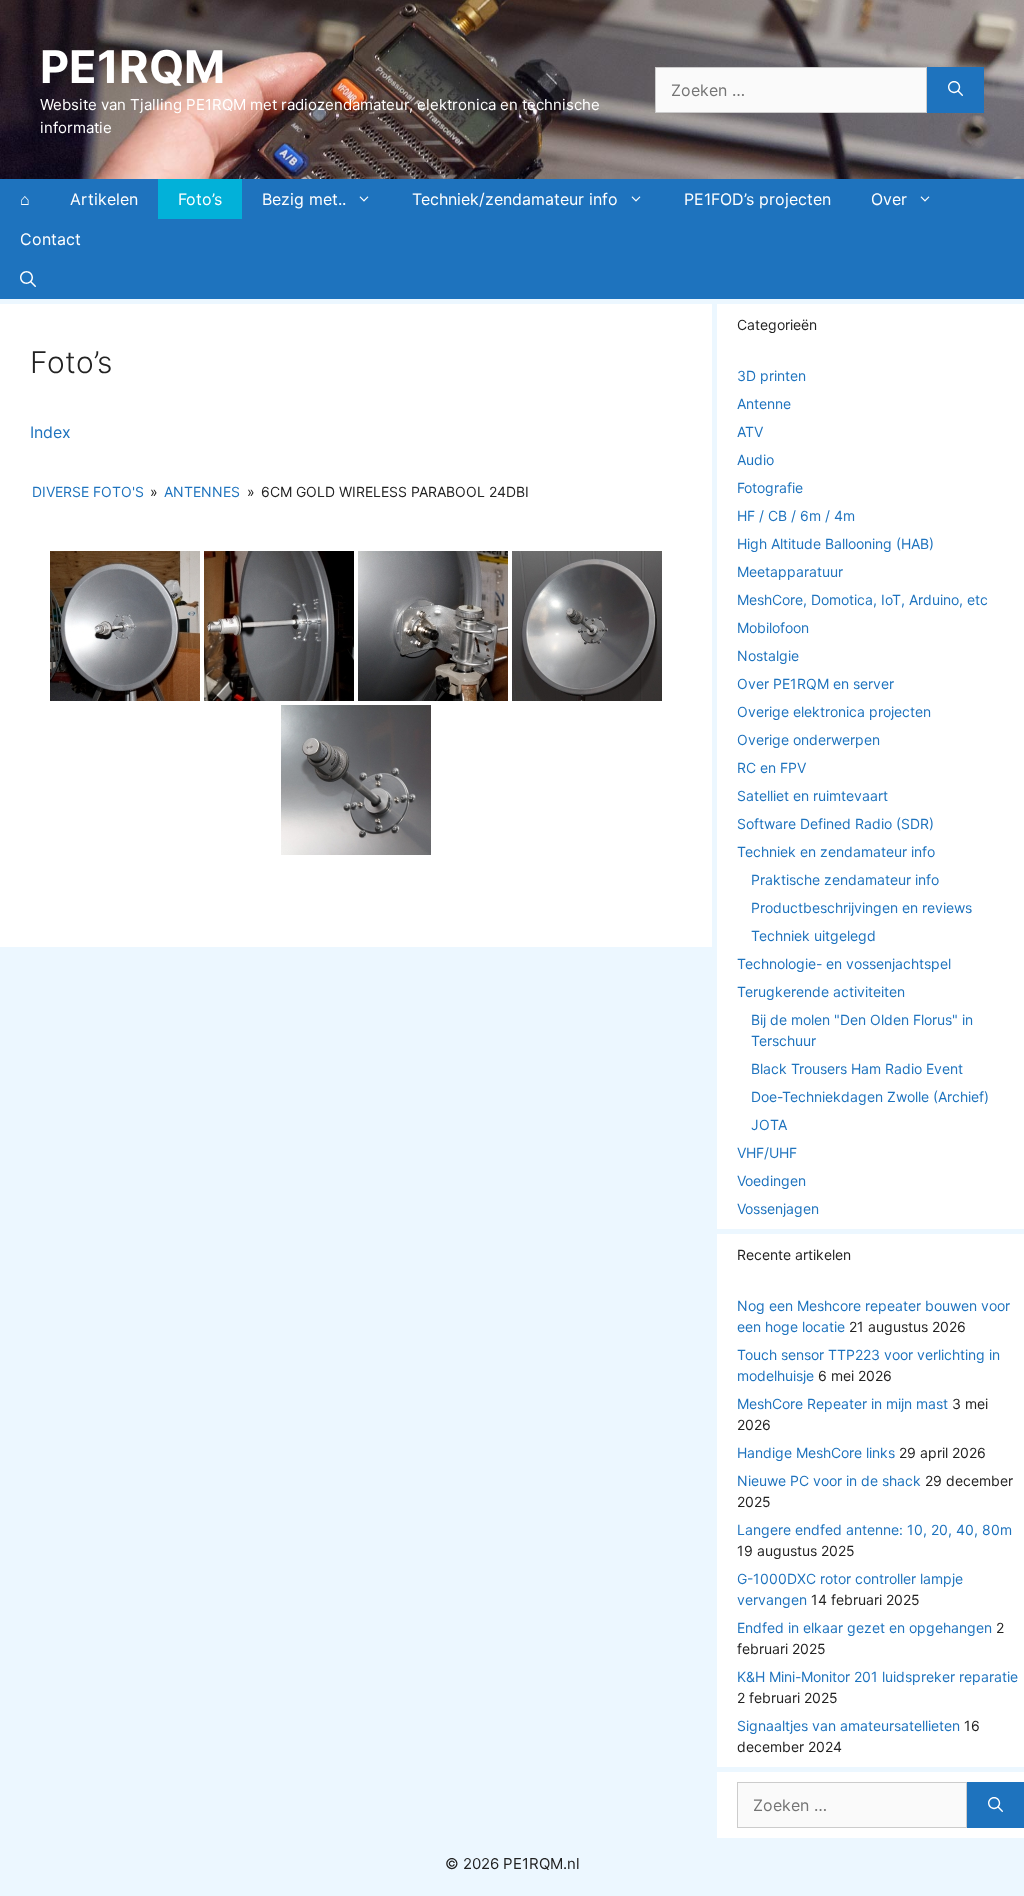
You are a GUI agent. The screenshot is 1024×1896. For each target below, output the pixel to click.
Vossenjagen (778, 1208)
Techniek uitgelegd (813, 935)
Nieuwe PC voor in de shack (829, 1480)
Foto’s (200, 199)
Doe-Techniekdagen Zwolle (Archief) (870, 1096)
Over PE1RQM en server (815, 683)
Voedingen (771, 1180)
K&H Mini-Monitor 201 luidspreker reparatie (877, 1676)
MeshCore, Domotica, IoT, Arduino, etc (862, 599)
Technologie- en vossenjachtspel (844, 963)
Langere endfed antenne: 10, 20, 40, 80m (874, 1529)
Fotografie (770, 487)
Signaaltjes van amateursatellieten (848, 1725)
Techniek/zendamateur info (515, 199)
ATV (750, 431)
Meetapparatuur (790, 571)
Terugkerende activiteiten (821, 991)
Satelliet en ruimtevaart (812, 795)
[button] (28, 279)
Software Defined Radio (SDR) (835, 823)
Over (889, 199)
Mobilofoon (773, 627)
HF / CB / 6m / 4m (796, 515)
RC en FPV (771, 767)
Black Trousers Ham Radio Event (857, 1068)
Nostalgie (768, 655)
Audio (755, 459)
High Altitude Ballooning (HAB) (835, 543)
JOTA (769, 1124)
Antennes (202, 491)
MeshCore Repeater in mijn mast (842, 1403)
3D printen (771, 375)
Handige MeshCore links (816, 1452)
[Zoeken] (955, 90)
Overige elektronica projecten (834, 711)
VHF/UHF (767, 1152)
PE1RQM (132, 66)
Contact (50, 239)
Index (50, 432)
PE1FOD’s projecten (757, 199)
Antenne (764, 403)
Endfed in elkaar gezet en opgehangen (864, 1627)
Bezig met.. (304, 199)
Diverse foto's (88, 491)
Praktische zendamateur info (845, 879)
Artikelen (104, 199)
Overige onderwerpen (808, 739)
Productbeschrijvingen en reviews (861, 907)
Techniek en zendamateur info (836, 851)
